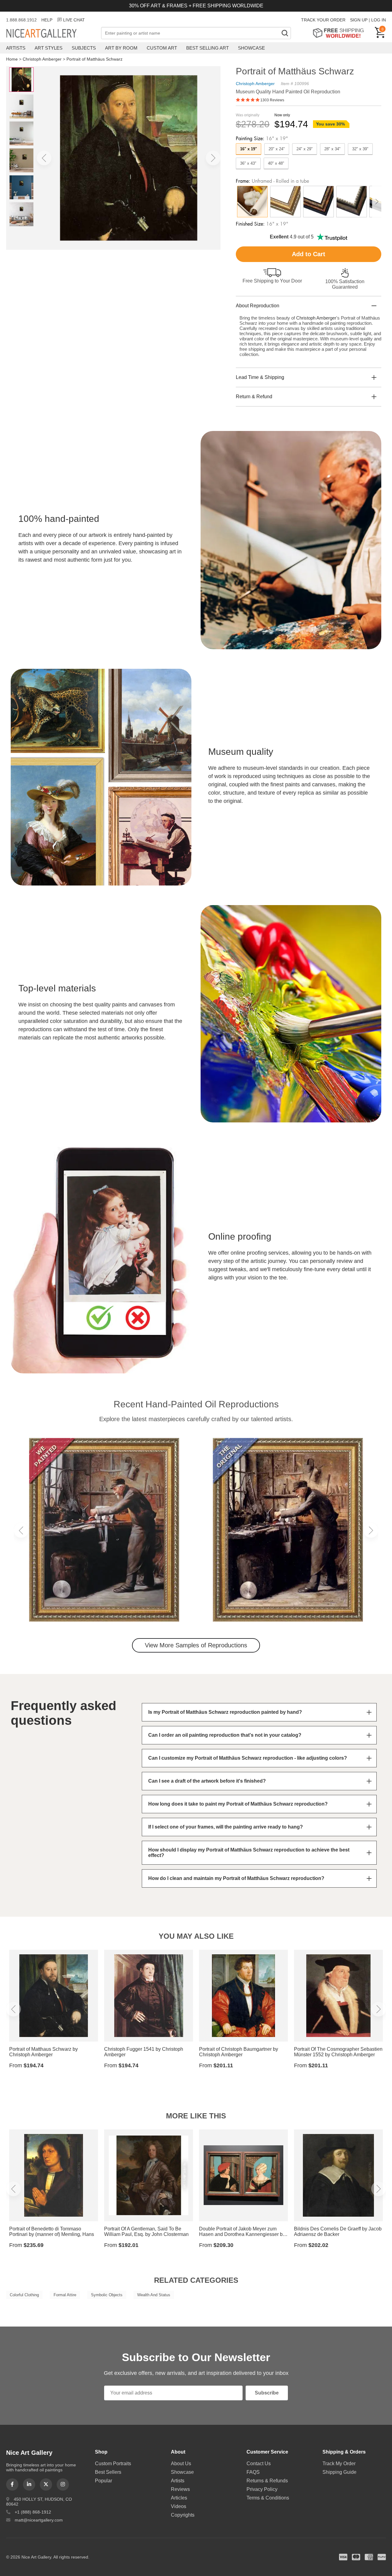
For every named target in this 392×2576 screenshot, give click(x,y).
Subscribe (267, 2393)
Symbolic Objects (107, 2295)
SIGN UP (359, 20)
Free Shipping (340, 33)
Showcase (251, 48)
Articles (179, 2498)
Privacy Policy (262, 2489)
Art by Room (121, 48)
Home (12, 59)
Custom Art (162, 48)
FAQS (253, 2472)
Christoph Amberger (42, 59)
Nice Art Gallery (52, 34)
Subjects (84, 48)
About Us (181, 2464)
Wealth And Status (154, 2295)
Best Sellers (108, 2472)
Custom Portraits (113, 2464)
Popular (104, 2481)
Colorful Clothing (24, 2295)
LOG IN (379, 20)
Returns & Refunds (267, 2481)
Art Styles (49, 48)
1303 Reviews (272, 100)
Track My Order (339, 2464)
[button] (44, 158)
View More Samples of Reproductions (196, 1645)
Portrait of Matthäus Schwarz (94, 59)
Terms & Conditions (268, 2498)
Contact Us (259, 2464)
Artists (16, 48)
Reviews (180, 2489)
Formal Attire (65, 2295)
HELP (47, 20)
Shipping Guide (339, 2472)
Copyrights (183, 2515)
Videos (179, 2506)
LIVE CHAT (74, 20)
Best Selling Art (207, 48)
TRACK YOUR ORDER (323, 20)
